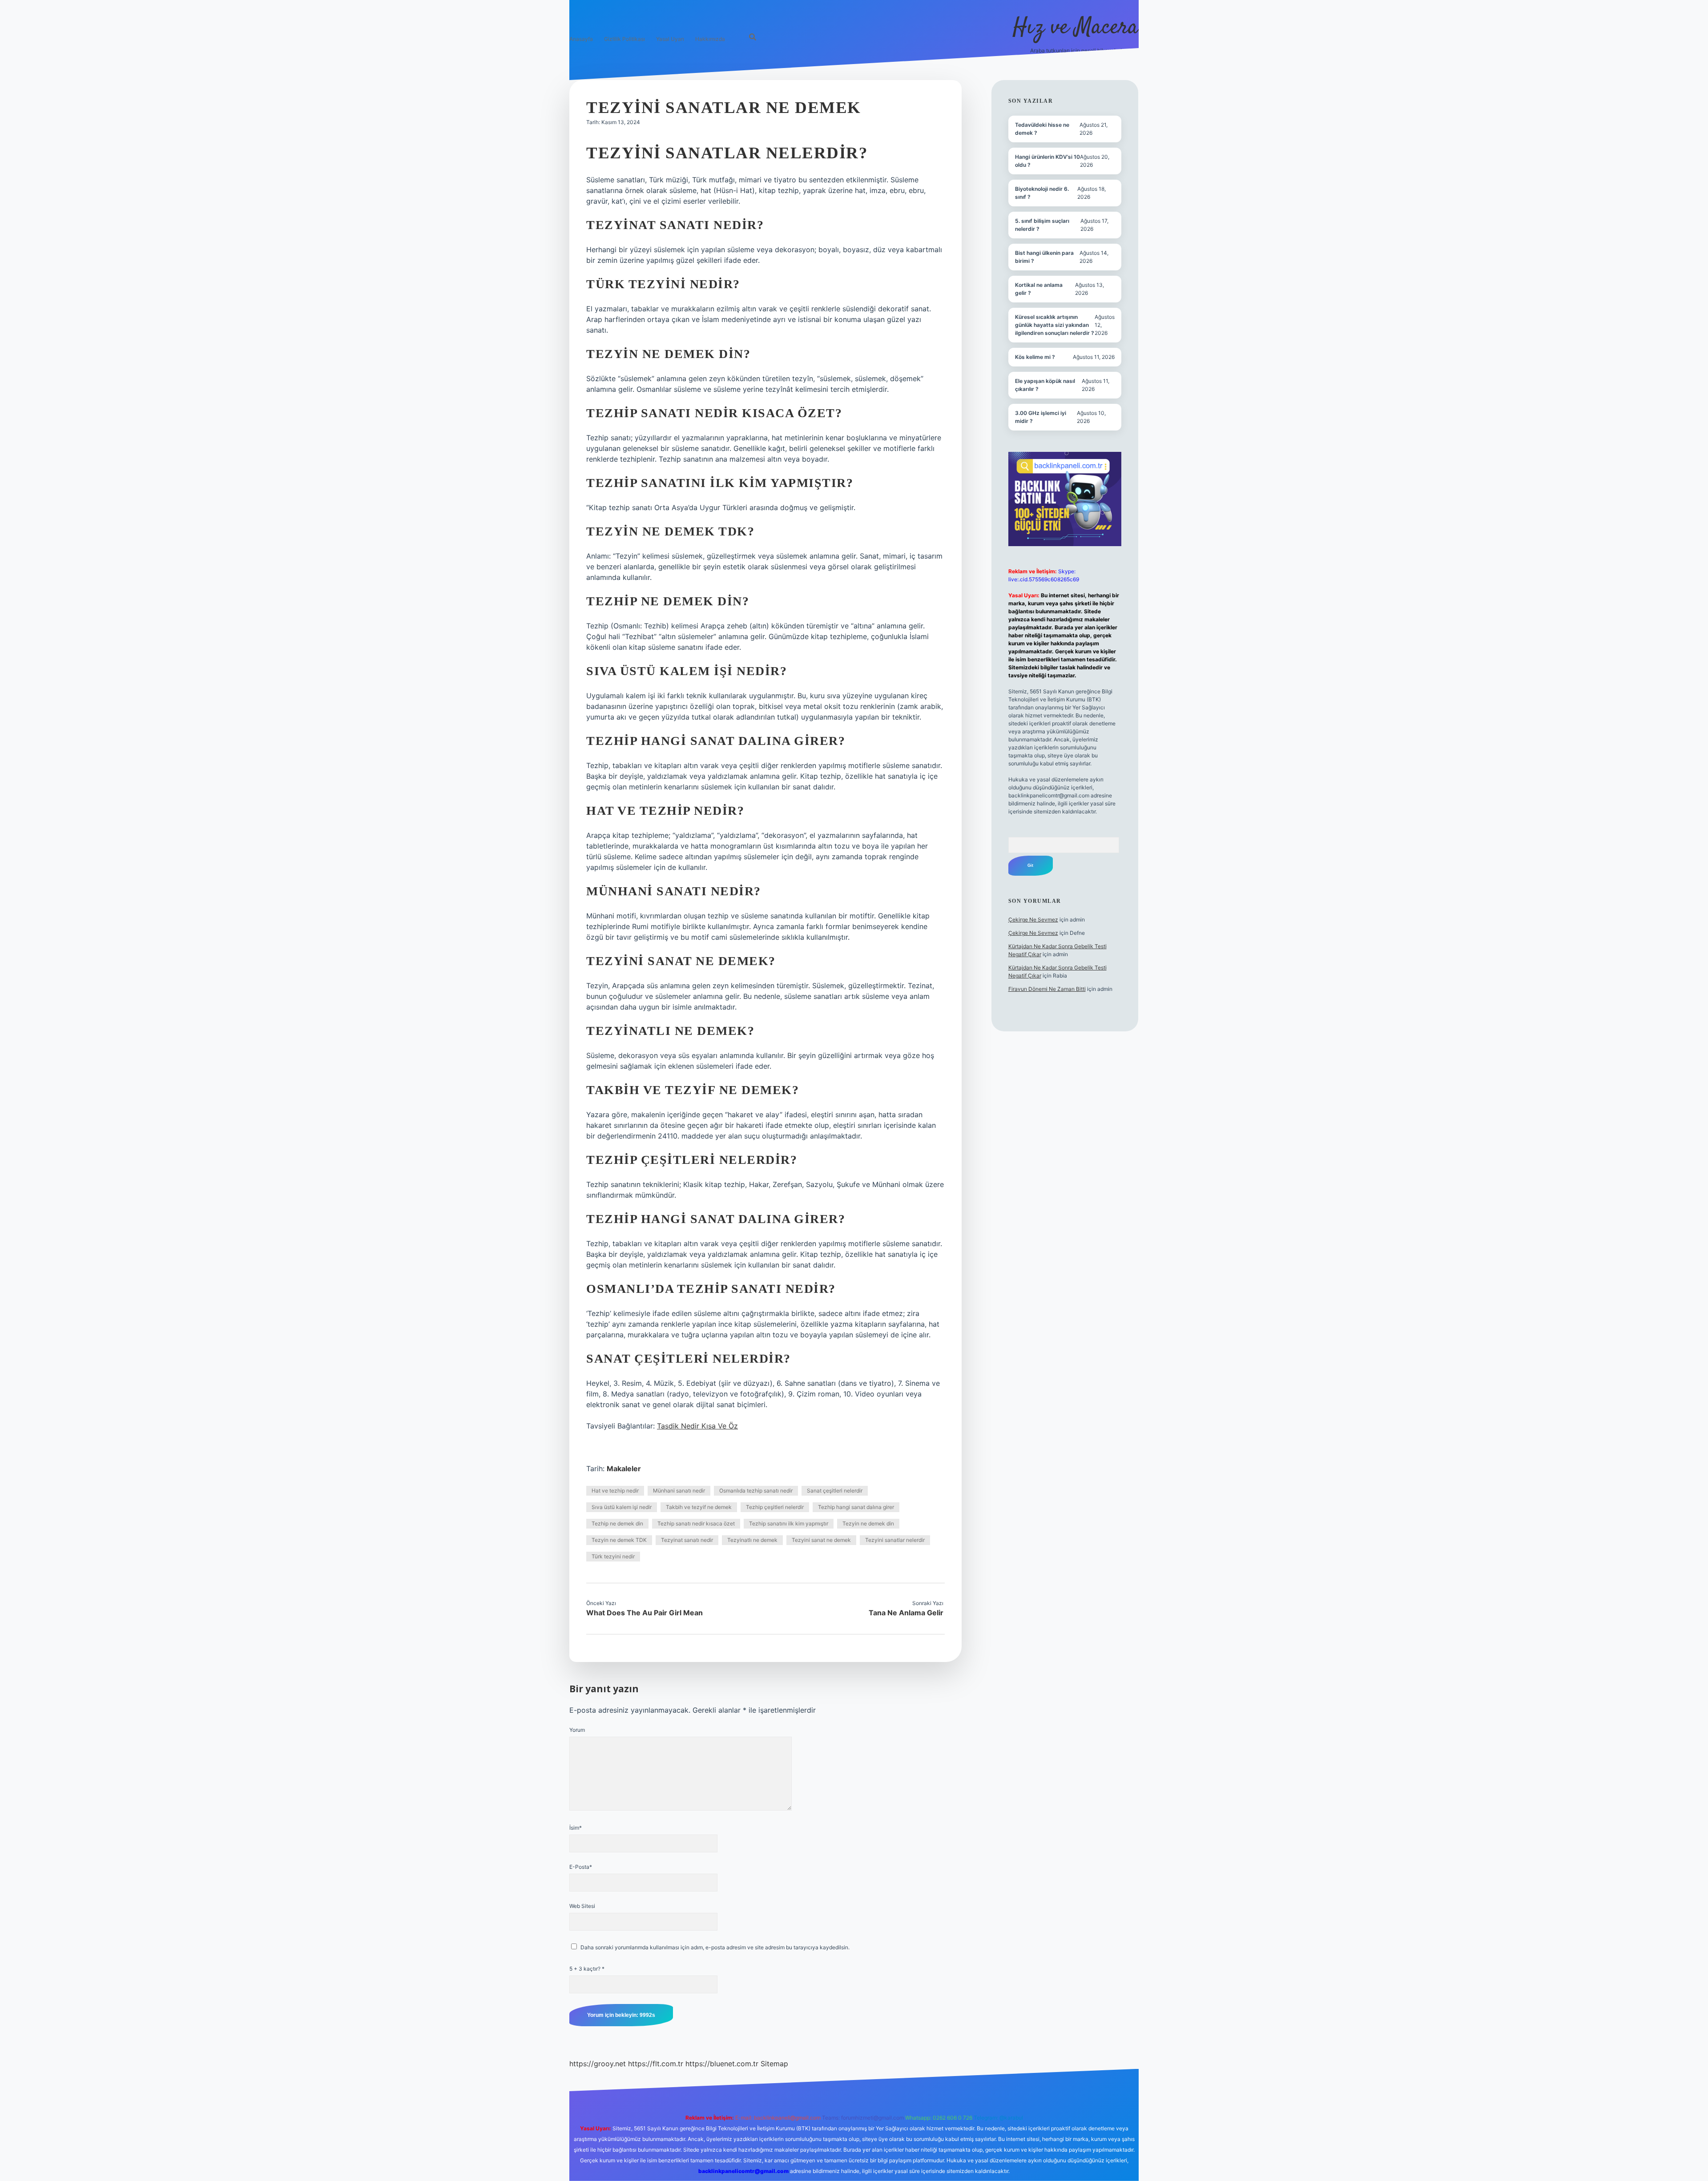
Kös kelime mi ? (1035, 357)
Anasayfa (581, 39)
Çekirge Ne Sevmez (1033, 919)
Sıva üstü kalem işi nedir (622, 1507)
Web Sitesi (582, 1906)
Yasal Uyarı (670, 39)
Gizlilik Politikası (624, 39)
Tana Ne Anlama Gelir (906, 1613)
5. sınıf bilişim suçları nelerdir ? (1042, 225)
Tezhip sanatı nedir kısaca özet (696, 1523)
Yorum (577, 1730)
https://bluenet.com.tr (722, 2064)
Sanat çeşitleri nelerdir (835, 1491)
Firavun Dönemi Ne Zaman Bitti (1047, 989)
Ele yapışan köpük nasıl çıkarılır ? (1045, 385)
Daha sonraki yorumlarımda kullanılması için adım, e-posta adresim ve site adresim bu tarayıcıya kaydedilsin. (715, 1947)
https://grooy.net (598, 2064)
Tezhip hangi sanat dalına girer (856, 1507)
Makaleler (624, 1469)
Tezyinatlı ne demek (752, 1540)
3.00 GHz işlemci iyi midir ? (1041, 417)
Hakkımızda (710, 39)
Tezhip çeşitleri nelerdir (775, 1507)
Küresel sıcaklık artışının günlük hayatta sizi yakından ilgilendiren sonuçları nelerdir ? (1055, 325)
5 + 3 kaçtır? (587, 1969)
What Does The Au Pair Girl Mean (645, 1613)
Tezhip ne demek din (617, 1523)
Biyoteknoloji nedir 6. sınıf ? (1042, 193)
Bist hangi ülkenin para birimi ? (1044, 257)
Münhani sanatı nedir (679, 1491)
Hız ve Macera (1076, 28)
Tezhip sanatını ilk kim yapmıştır (789, 1523)
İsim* (576, 1828)
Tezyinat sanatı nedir (687, 1540)
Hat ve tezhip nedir (615, 1491)
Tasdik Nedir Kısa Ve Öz (697, 1426)
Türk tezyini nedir (613, 1556)
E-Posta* (581, 1867)
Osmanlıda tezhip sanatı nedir (756, 1491)
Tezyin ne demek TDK (619, 1540)
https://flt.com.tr (656, 2064)
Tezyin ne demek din (868, 1523)
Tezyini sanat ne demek (821, 1540)
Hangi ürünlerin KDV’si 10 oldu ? (1047, 161)
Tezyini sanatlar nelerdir (895, 1540)
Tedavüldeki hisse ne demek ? (1042, 129)
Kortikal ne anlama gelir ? (1039, 289)
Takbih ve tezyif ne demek (699, 1507)
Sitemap (774, 2064)
